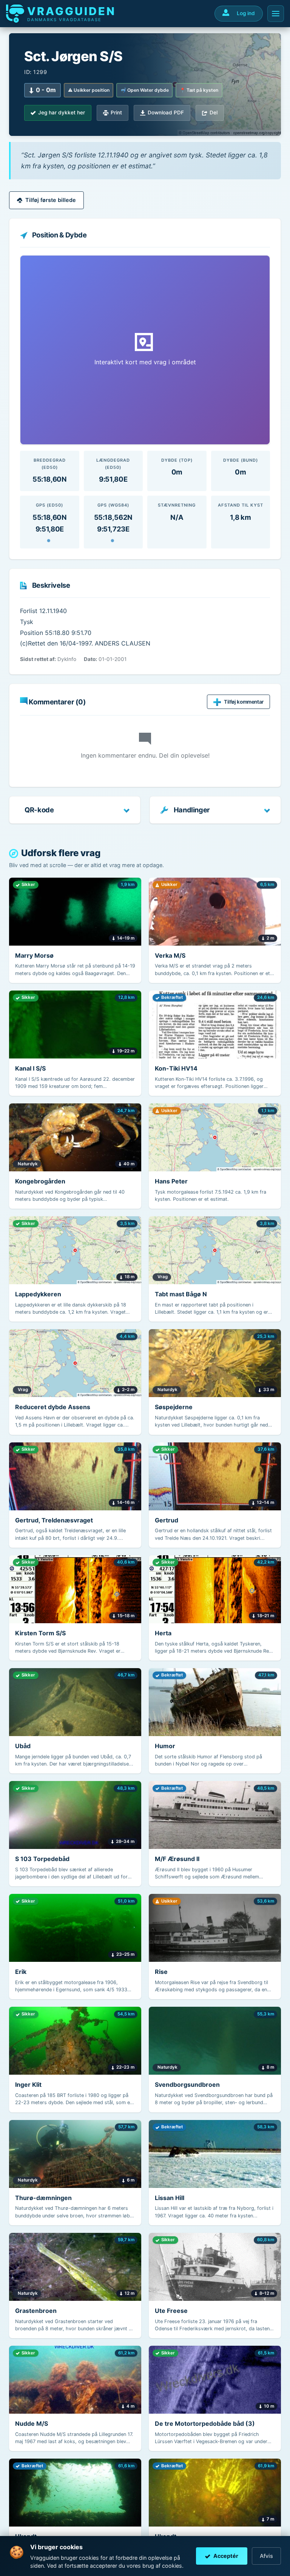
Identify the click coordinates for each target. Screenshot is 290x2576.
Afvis (266, 2556)
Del (214, 112)
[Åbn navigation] (276, 14)
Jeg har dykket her (62, 112)
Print (116, 112)
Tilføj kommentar (244, 702)
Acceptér (226, 2556)
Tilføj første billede (51, 200)
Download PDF (166, 112)
